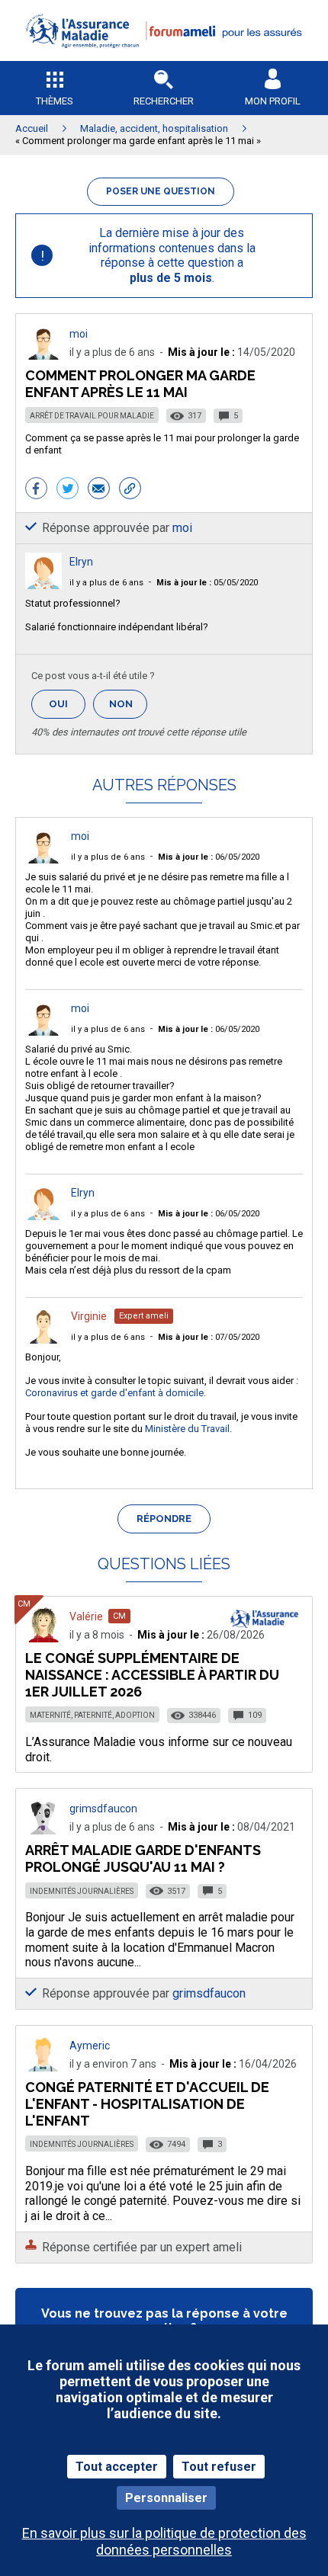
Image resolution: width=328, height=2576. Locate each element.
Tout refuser (219, 2467)
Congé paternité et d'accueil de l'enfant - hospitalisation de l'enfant (147, 2104)
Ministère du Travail (187, 1429)
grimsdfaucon (103, 1809)
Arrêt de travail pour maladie (92, 416)
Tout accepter (117, 2467)
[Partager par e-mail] (99, 490)
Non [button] (128, 708)
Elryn (81, 562)
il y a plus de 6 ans (106, 583)
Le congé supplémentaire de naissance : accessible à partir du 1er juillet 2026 (152, 1675)
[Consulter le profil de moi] (43, 356)
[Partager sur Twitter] (68, 490)
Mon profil (273, 101)
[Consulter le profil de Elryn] (43, 585)
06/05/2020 (209, 857)
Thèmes (55, 101)
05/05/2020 (207, 583)
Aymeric (90, 2046)
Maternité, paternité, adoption (92, 1715)
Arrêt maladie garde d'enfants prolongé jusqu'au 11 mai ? (143, 1858)
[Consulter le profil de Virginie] (43, 1339)
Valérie (86, 1616)
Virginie (89, 1316)
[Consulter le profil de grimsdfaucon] (43, 1830)
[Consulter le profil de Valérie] (43, 1638)
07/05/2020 (209, 1337)
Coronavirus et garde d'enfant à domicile (114, 1393)
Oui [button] (67, 704)
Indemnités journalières (82, 1891)
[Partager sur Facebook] (36, 490)
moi (79, 334)
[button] (164, 58)
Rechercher (164, 101)
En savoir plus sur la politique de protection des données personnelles (164, 2541)
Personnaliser (166, 2498)
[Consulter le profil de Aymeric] (43, 2067)
